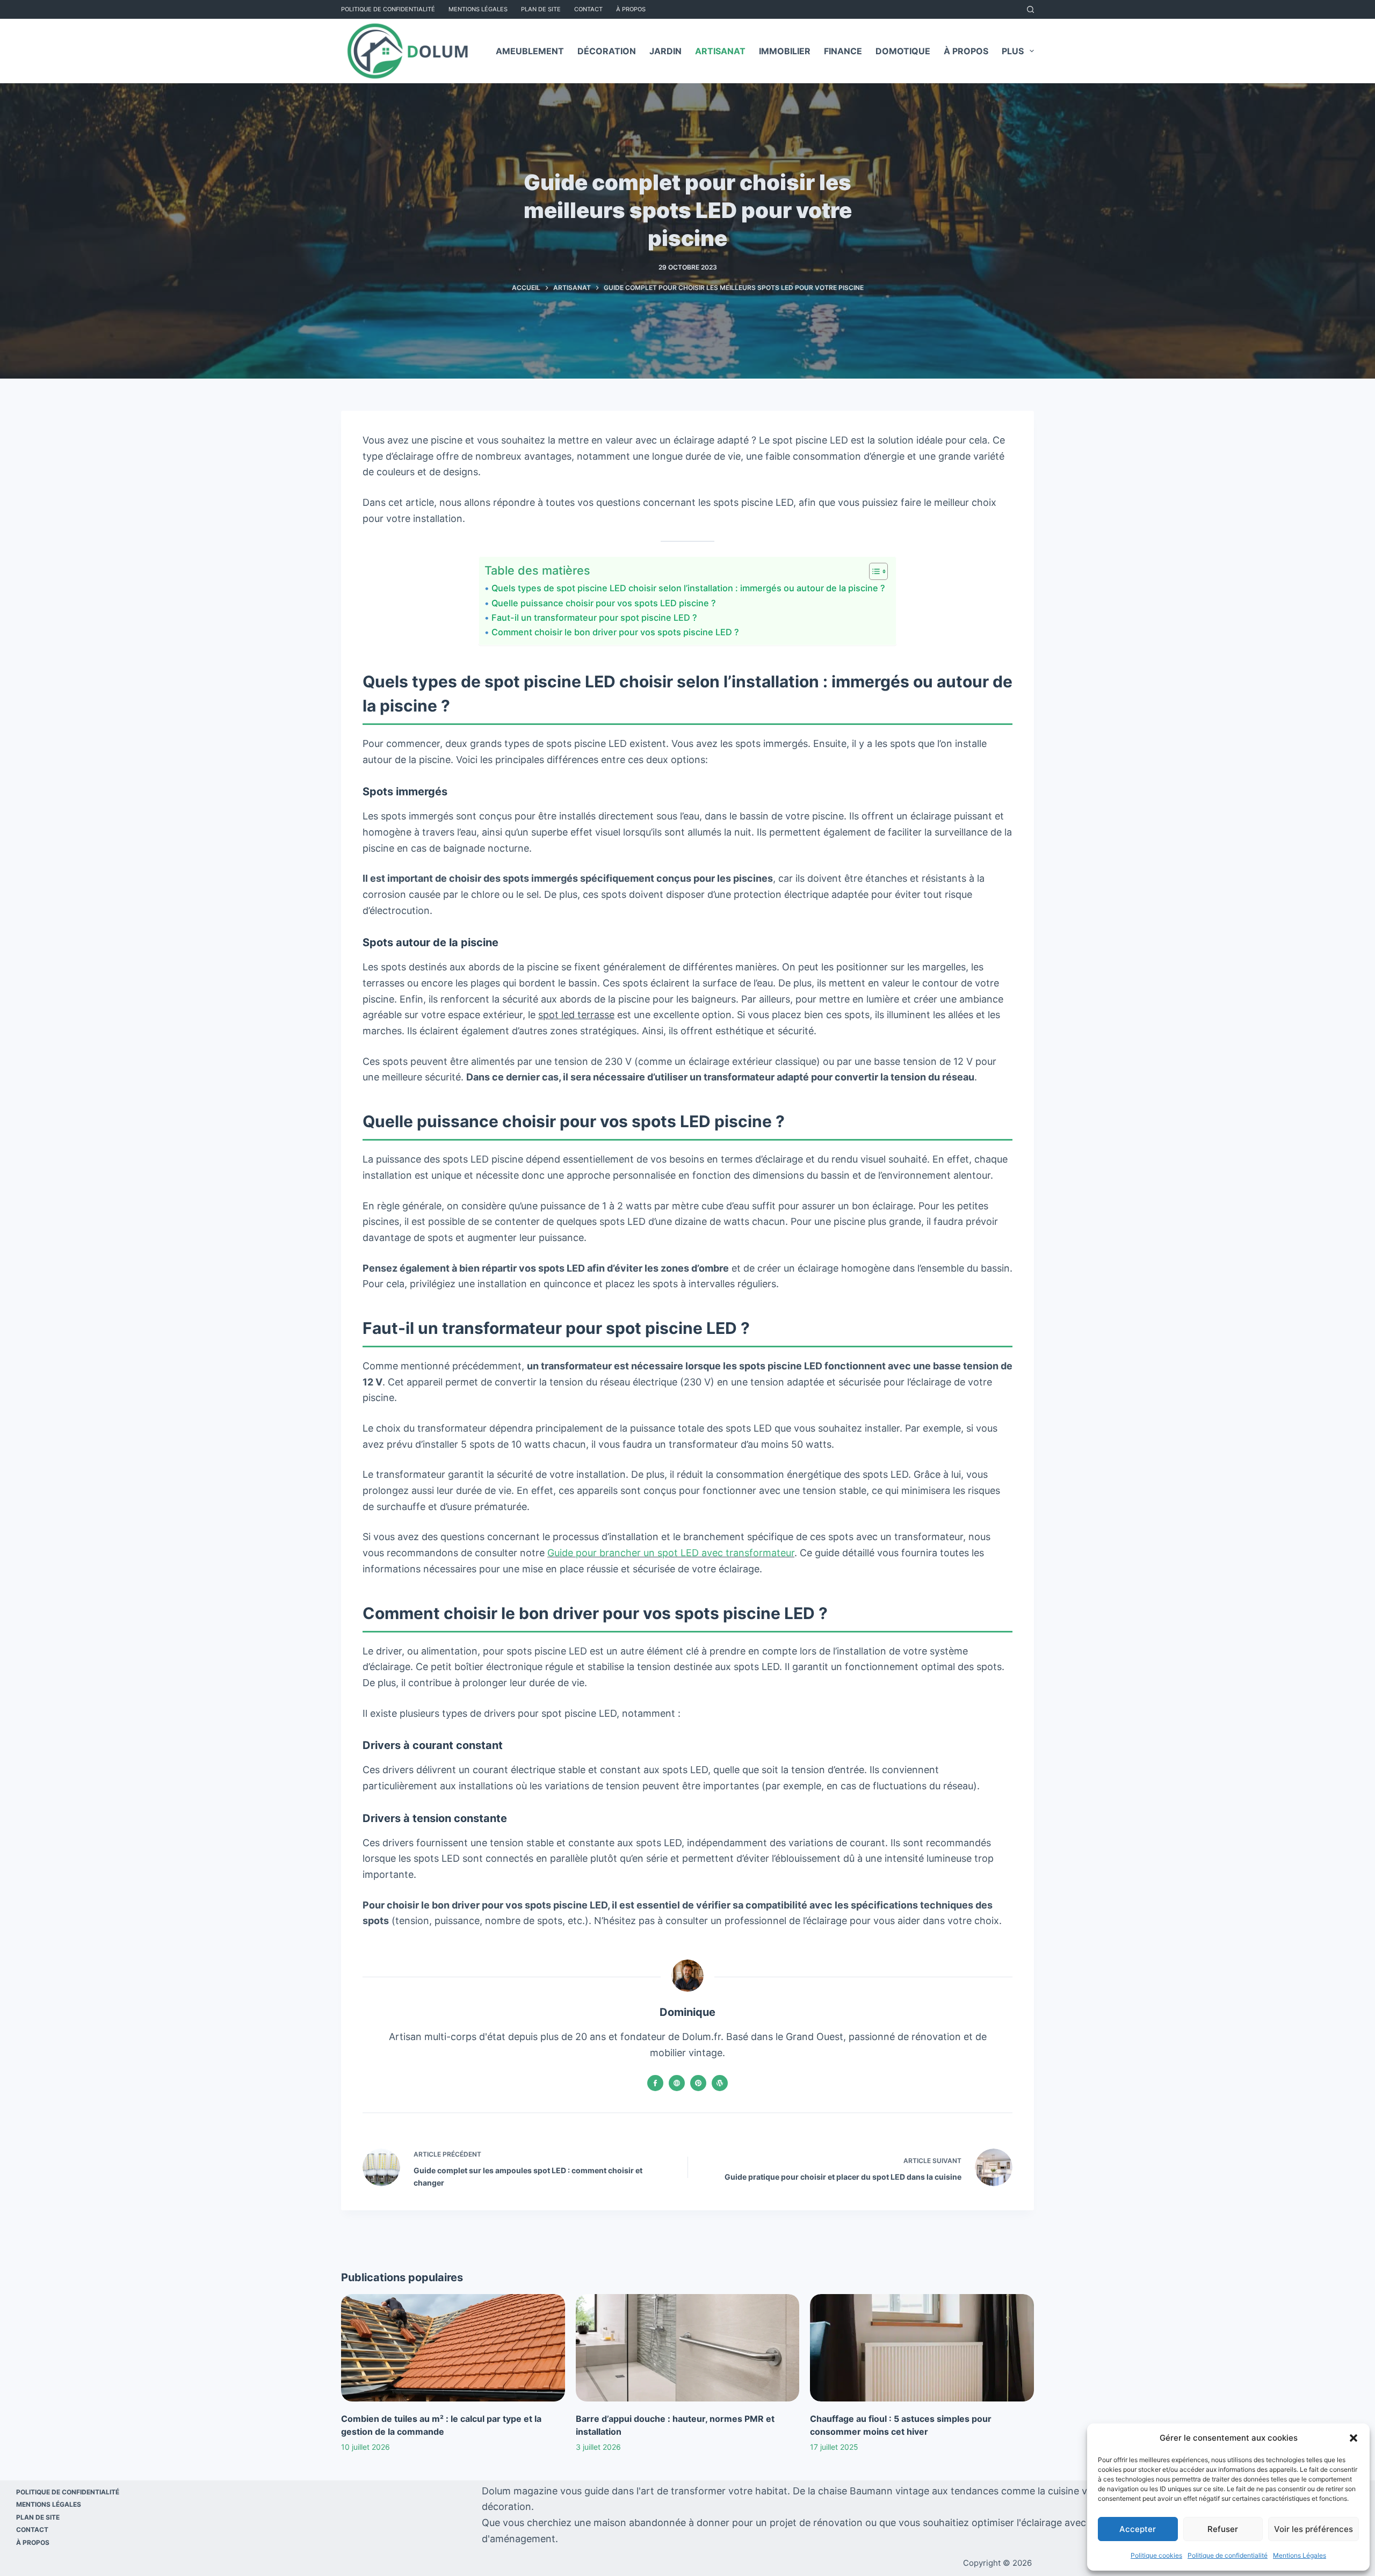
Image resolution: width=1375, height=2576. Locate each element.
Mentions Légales (1300, 2555)
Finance (843, 51)
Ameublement (530, 51)
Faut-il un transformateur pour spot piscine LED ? (594, 618)
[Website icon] (677, 2083)
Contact (588, 9)
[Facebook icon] (655, 2083)
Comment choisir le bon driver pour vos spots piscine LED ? (615, 632)
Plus (1013, 51)
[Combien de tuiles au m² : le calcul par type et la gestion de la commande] (453, 2348)
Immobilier (785, 51)
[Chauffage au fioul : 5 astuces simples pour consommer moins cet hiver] (922, 2348)
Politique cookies (1156, 2555)
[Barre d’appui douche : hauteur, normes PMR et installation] (688, 2348)
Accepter (1138, 2529)
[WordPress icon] (720, 2083)
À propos (631, 9)
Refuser (1223, 2529)
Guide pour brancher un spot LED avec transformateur (671, 1553)
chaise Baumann (855, 2491)
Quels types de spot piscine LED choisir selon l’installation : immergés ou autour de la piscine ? (688, 588)
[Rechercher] (1030, 9)
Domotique (903, 51)
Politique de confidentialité (1228, 2555)
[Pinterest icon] (698, 2083)
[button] (1354, 2438)
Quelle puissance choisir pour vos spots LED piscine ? (603, 603)
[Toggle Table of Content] (873, 571)
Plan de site (541, 9)
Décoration (607, 51)
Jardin (665, 51)
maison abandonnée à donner (661, 2523)
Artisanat (720, 51)
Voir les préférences (1314, 2529)
